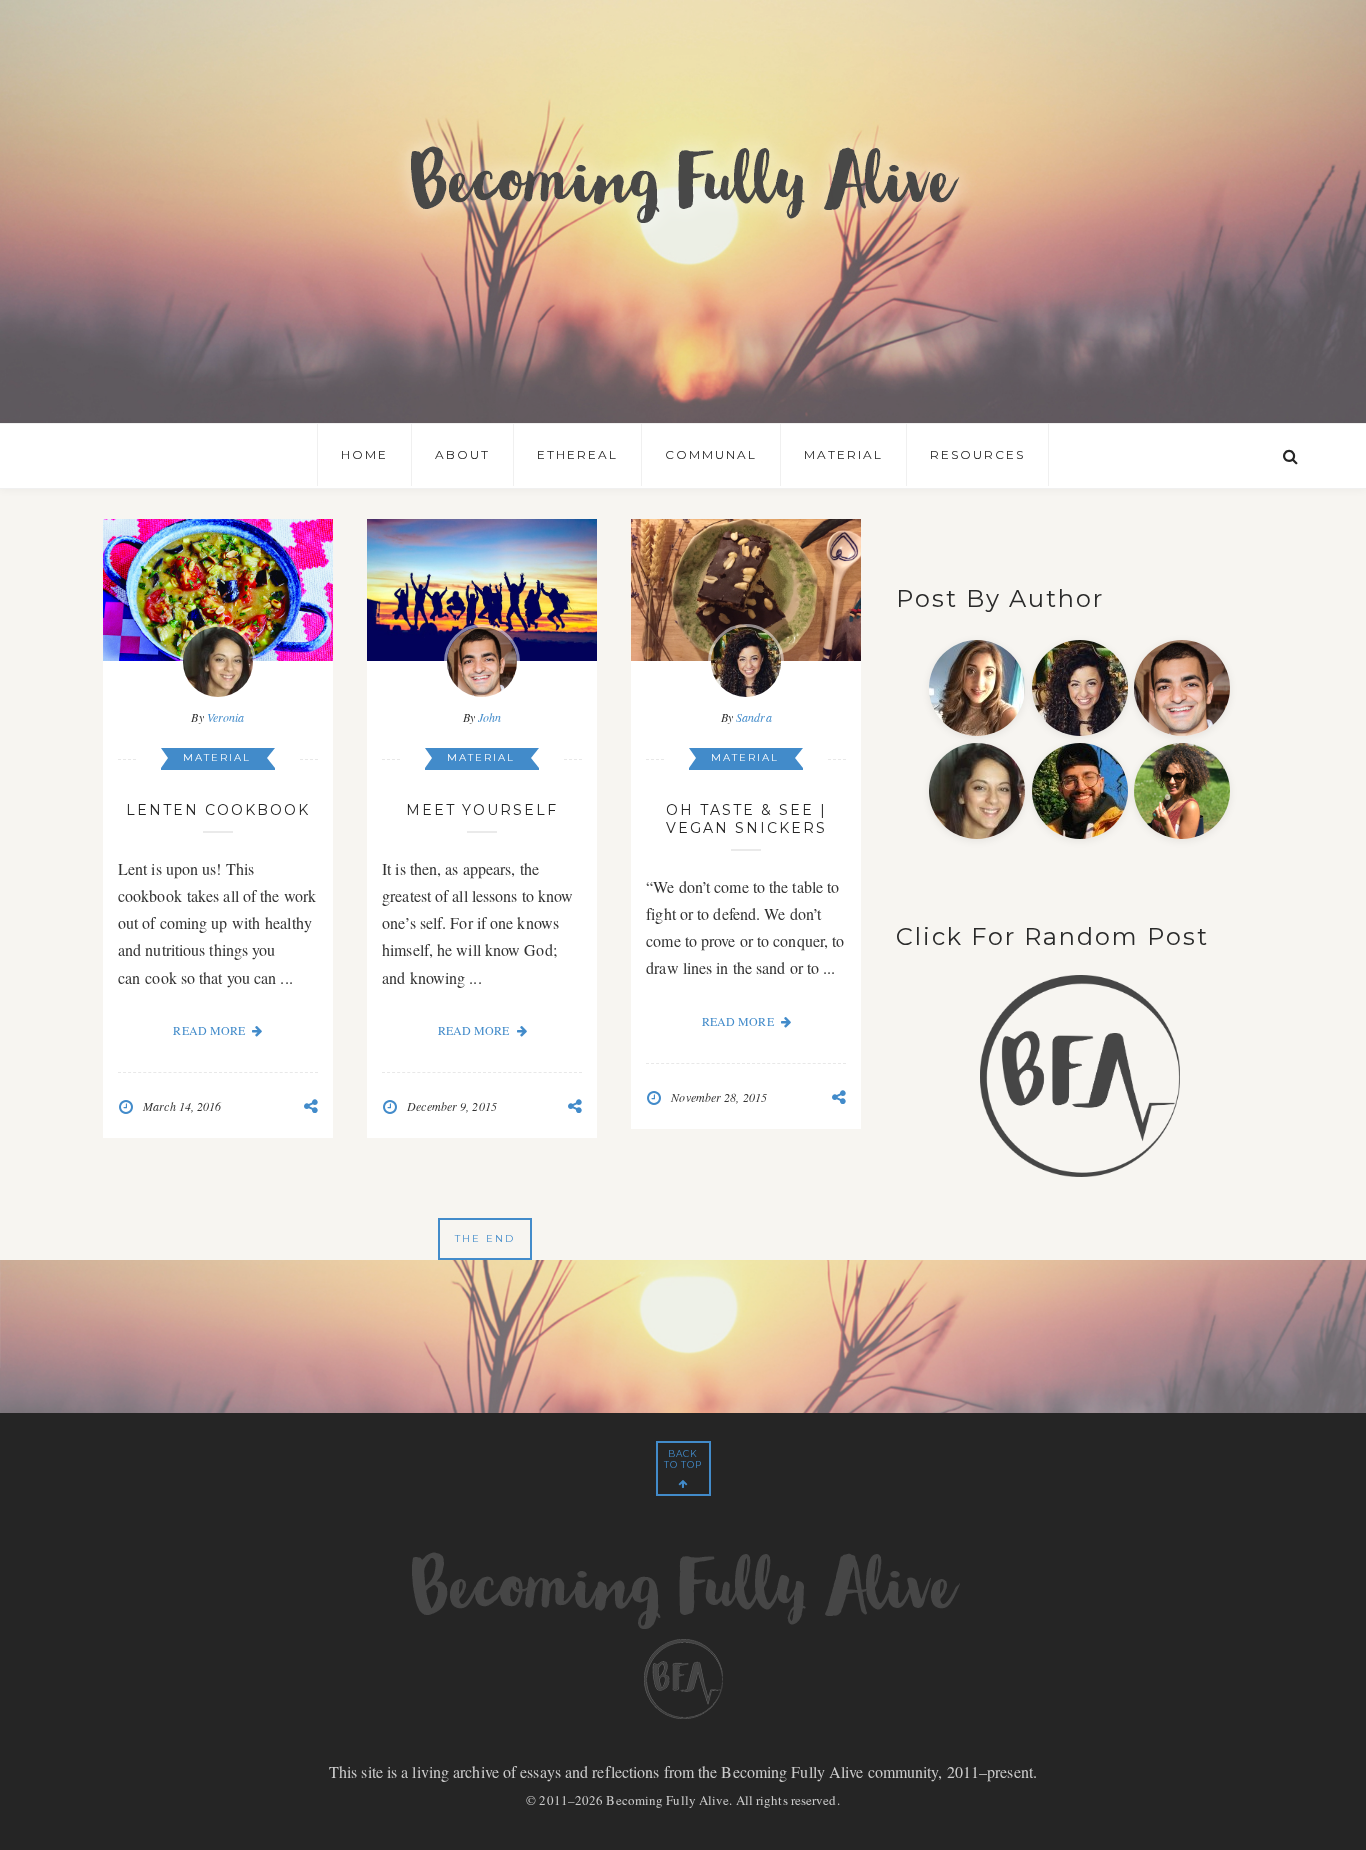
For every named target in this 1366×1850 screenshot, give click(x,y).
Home (364, 454)
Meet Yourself (482, 810)
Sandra (754, 717)
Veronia (226, 717)
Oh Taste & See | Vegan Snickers (746, 819)
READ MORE (209, 1030)
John (489, 717)
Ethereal (577, 454)
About (462, 454)
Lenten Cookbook (218, 810)
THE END (485, 1238)
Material (843, 454)
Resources (977, 454)
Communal (711, 454)
